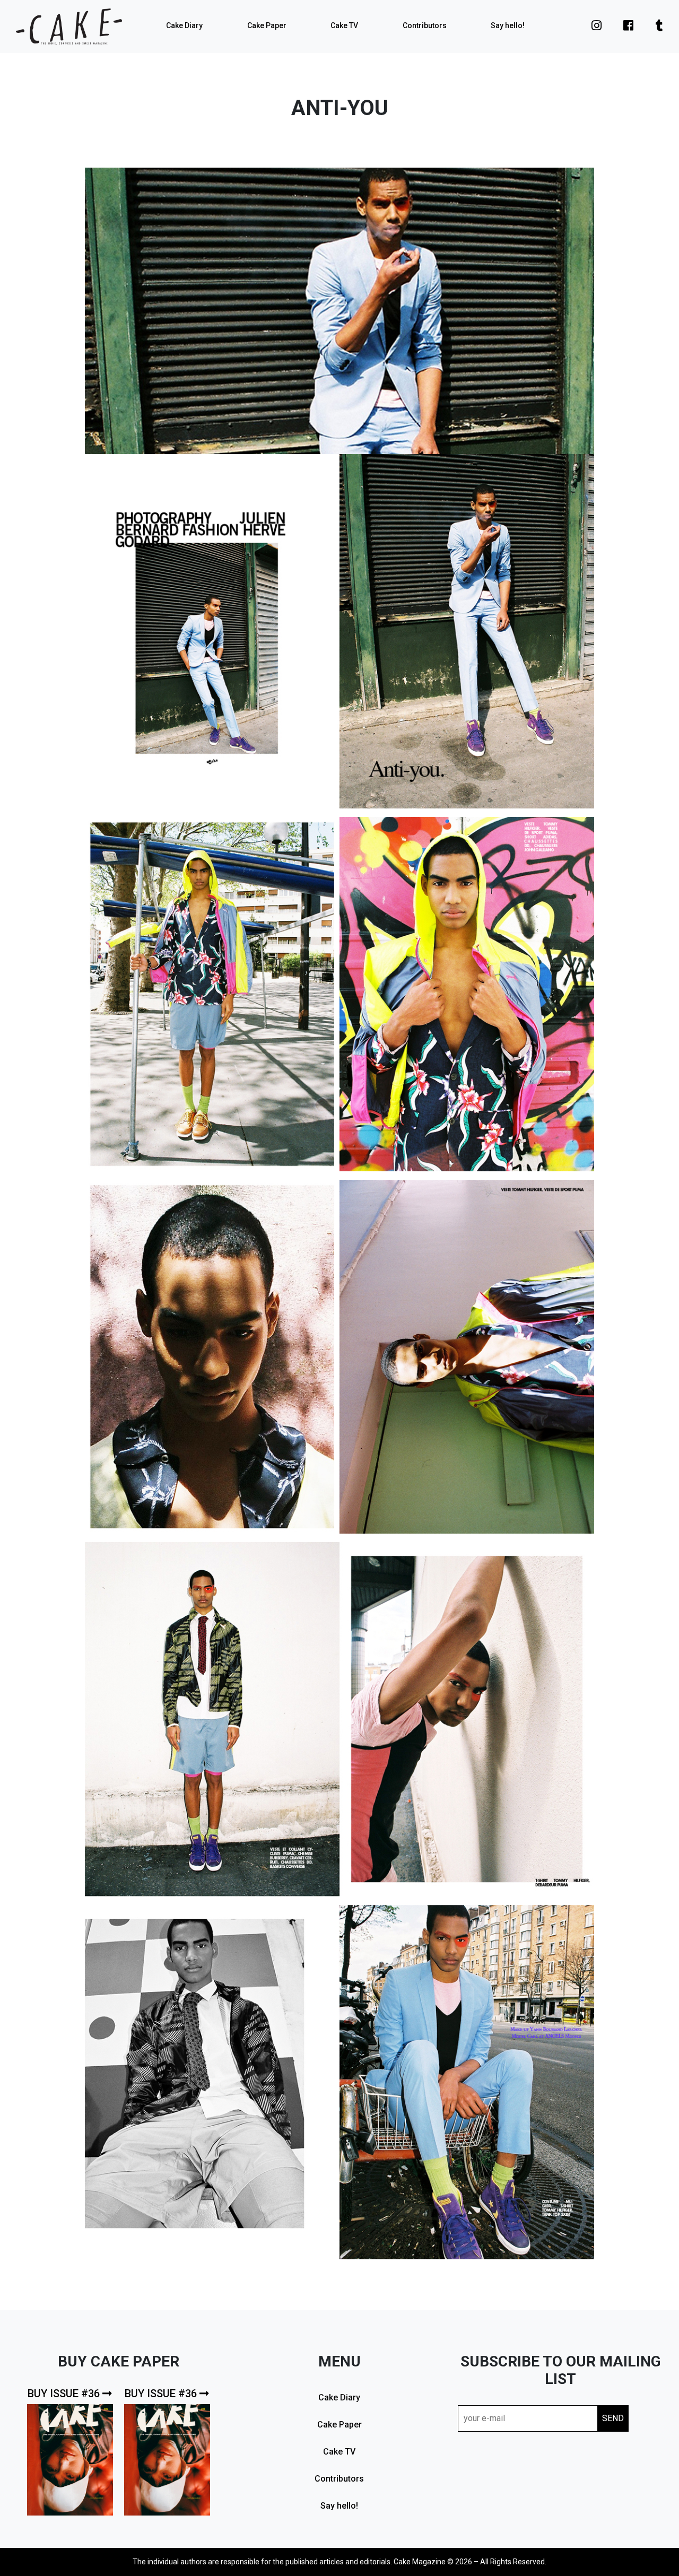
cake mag (69, 27)
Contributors (425, 25)
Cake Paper (267, 25)
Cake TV (344, 25)
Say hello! (508, 25)
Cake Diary (184, 25)
